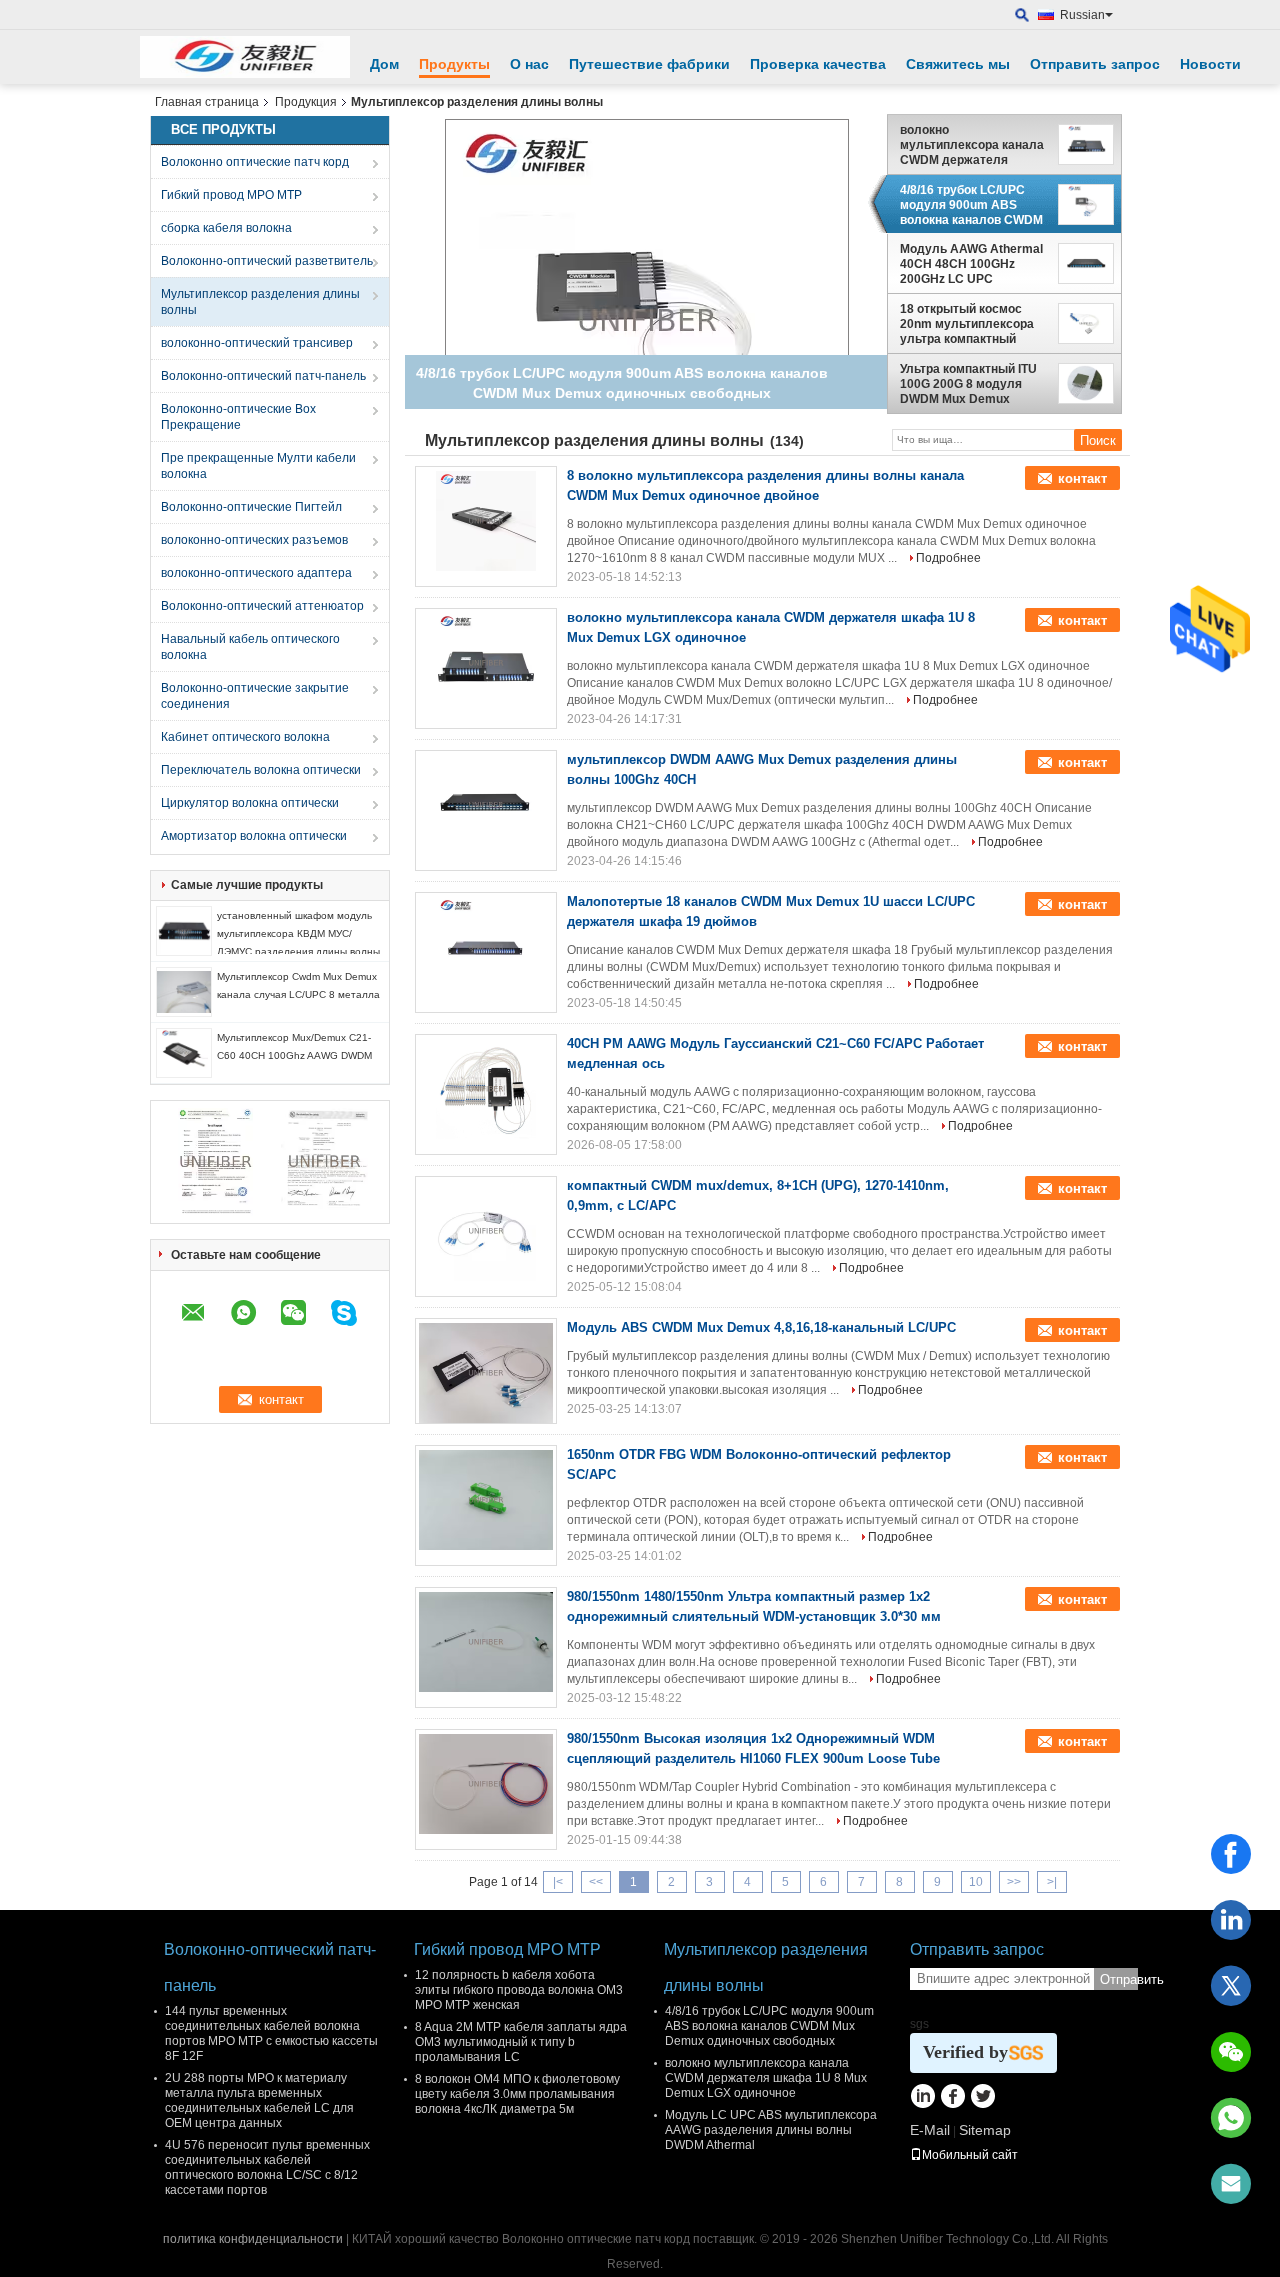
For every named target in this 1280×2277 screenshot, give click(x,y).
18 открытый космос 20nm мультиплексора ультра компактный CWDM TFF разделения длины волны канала (968, 324)
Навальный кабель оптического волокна (250, 647)
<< (596, 1882)
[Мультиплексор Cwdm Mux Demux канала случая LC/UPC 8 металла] (184, 991)
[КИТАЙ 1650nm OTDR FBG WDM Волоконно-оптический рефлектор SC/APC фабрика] (486, 1500)
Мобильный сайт (970, 2155)
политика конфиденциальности (253, 2239)
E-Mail (930, 2130)
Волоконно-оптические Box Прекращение (238, 417)
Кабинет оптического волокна (245, 737)
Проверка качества (818, 64)
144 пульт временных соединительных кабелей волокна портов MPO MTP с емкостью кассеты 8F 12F (271, 2033)
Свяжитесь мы (958, 64)
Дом (384, 64)
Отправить (1119, 1979)
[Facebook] (1231, 1854)
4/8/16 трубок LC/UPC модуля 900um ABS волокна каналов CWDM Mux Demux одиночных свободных (971, 205)
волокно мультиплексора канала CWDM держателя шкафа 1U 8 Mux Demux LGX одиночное (972, 145)
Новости (1210, 64)
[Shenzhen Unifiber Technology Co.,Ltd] (245, 57)
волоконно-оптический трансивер (257, 343)
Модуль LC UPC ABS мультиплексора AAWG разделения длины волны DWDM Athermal (771, 2130)
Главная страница (207, 102)
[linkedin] (1231, 1920)
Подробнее (948, 558)
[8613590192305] (1231, 2118)
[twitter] (1231, 1986)
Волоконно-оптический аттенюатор (262, 606)
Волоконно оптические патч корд (255, 162)
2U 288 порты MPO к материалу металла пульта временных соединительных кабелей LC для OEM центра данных (259, 2100)
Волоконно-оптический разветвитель (267, 261)
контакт (1082, 478)
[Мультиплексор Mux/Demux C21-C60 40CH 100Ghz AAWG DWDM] (184, 1052)
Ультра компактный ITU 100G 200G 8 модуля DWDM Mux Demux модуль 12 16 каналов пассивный (968, 384)
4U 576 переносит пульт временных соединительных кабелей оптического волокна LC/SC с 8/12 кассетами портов (267, 2167)
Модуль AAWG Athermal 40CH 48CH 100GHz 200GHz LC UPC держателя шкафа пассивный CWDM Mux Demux (971, 264)
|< (558, 1882)
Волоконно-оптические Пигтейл (251, 507)
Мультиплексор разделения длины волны (260, 302)
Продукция (306, 102)
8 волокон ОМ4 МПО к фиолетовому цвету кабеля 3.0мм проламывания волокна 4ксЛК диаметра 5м (517, 2094)
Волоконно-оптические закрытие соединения (255, 696)
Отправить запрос (1095, 64)
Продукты (454, 64)
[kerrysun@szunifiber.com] (1231, 2184)
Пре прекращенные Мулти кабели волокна (258, 466)
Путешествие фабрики (649, 64)
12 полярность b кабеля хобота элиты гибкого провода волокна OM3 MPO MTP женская (519, 1990)
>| (1052, 1882)
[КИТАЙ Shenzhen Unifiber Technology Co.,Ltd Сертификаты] (215, 1161)
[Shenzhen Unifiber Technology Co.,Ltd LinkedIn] (922, 2098)
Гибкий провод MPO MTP (231, 195)
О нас (529, 64)
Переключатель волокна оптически (261, 770)
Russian (1082, 15)
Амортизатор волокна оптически (254, 836)
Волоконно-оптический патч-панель (263, 376)
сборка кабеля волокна (226, 228)
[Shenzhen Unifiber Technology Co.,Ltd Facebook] (952, 2098)
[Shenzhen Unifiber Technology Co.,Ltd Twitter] (982, 2098)
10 (976, 1882)
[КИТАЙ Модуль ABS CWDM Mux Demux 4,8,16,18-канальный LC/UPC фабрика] (486, 1373)
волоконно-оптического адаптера (256, 573)
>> (1014, 1882)
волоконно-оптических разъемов (254, 540)
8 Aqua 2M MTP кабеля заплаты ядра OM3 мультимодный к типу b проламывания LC (521, 2042)
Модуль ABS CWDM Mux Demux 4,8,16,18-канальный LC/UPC (761, 1327)
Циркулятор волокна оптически (250, 803)
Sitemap (985, 2130)
